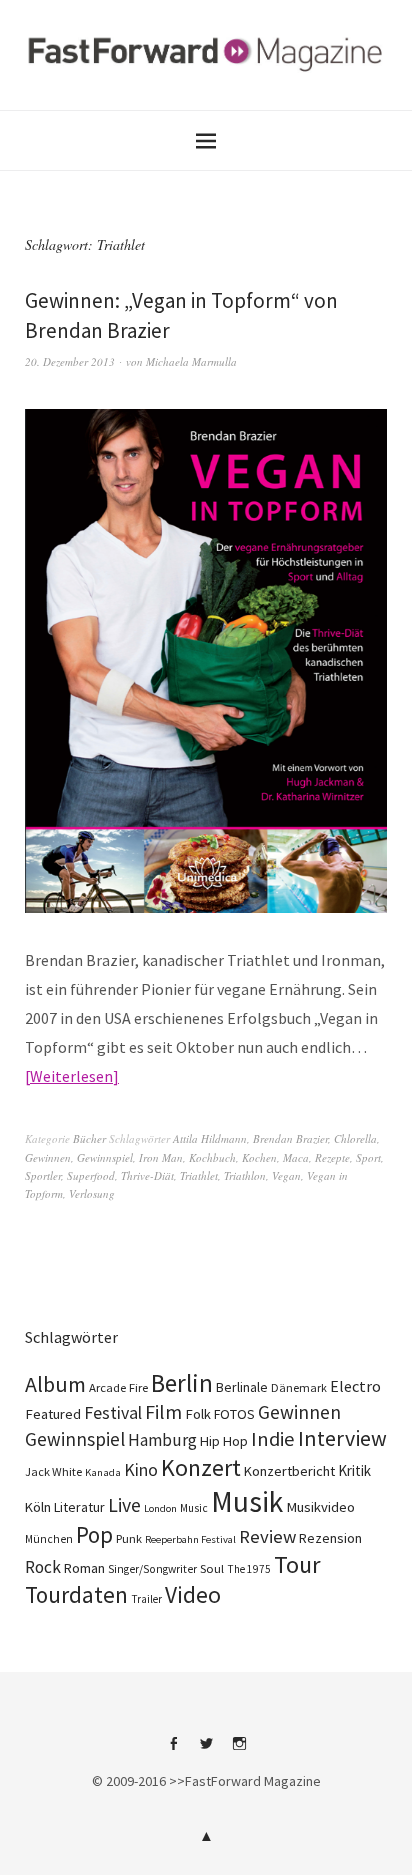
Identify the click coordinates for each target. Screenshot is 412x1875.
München (49, 1539)
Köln (38, 1507)
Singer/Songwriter (152, 1569)
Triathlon (245, 1175)
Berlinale (242, 1387)
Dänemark (299, 1387)
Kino (141, 1470)
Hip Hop (224, 1441)
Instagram (239, 1751)
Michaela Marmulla (191, 361)
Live (124, 1505)
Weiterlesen (71, 1076)
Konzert (201, 1467)
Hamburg (162, 1440)
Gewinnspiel (105, 1157)
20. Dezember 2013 (70, 361)
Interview (342, 1438)
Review (267, 1536)
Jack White (53, 1471)
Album (55, 1384)
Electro (355, 1386)
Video (193, 1594)
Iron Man (161, 1157)
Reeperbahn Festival (190, 1539)
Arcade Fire (118, 1387)
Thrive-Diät (147, 1175)
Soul (212, 1568)
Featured (53, 1414)
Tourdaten (76, 1594)
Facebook (173, 1751)
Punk (129, 1538)
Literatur (79, 1507)
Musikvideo (320, 1507)
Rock (43, 1567)
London (160, 1508)
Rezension (330, 1538)
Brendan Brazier (290, 1138)
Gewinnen (48, 1157)
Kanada (103, 1472)
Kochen (259, 1157)
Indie (273, 1439)
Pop (94, 1534)
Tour (297, 1564)
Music (194, 1508)
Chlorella (355, 1138)
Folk (198, 1414)
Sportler (43, 1175)
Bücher (89, 1138)
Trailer (146, 1599)
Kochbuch (212, 1157)
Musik (247, 1501)
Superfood (91, 1175)
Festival (113, 1413)
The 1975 (249, 1569)
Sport (368, 1157)
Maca (296, 1157)
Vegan (286, 1175)
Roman (84, 1568)
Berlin (182, 1383)
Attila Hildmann (210, 1138)
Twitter (206, 1751)
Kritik (354, 1470)
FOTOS (234, 1414)
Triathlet (199, 1175)
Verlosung (92, 1193)
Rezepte (332, 1157)
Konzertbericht (289, 1471)
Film (163, 1411)
